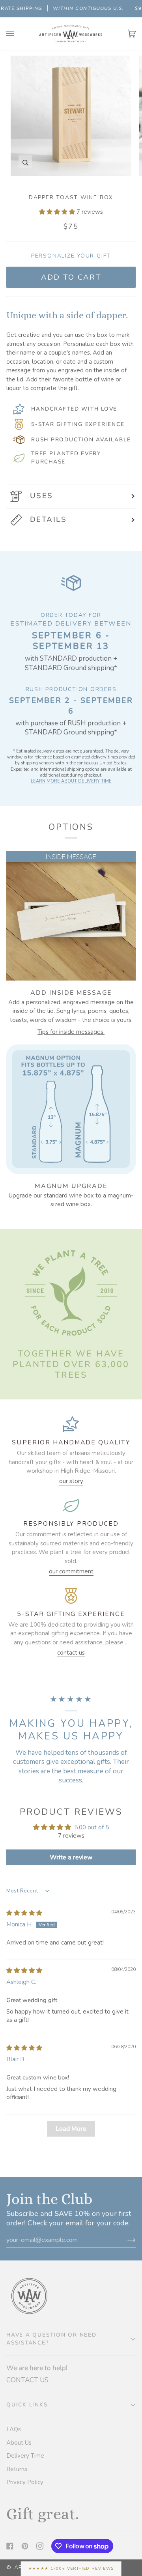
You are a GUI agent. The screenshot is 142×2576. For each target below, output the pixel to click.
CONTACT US (27, 2380)
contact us (71, 1653)
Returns (17, 2469)
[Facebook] (10, 2546)
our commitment (71, 1571)
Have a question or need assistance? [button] (51, 2339)
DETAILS (48, 519)
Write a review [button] (71, 1857)
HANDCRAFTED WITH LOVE (74, 409)
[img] (24, 1913)
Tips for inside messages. (71, 1032)
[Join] (125, 2240)
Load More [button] (71, 2129)
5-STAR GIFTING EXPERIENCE (78, 424)
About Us (19, 2443)
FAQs (14, 2429)
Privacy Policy (25, 2482)
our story (71, 1481)
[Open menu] (18, 34)
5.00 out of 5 (92, 1827)
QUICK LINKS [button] (27, 2405)
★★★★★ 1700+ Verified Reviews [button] (71, 2568)
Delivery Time (25, 2456)
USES (42, 496)
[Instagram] (40, 2546)
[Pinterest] (25, 2546)
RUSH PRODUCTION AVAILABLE (81, 440)
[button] (58, 212)
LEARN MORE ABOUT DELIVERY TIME (71, 781)
